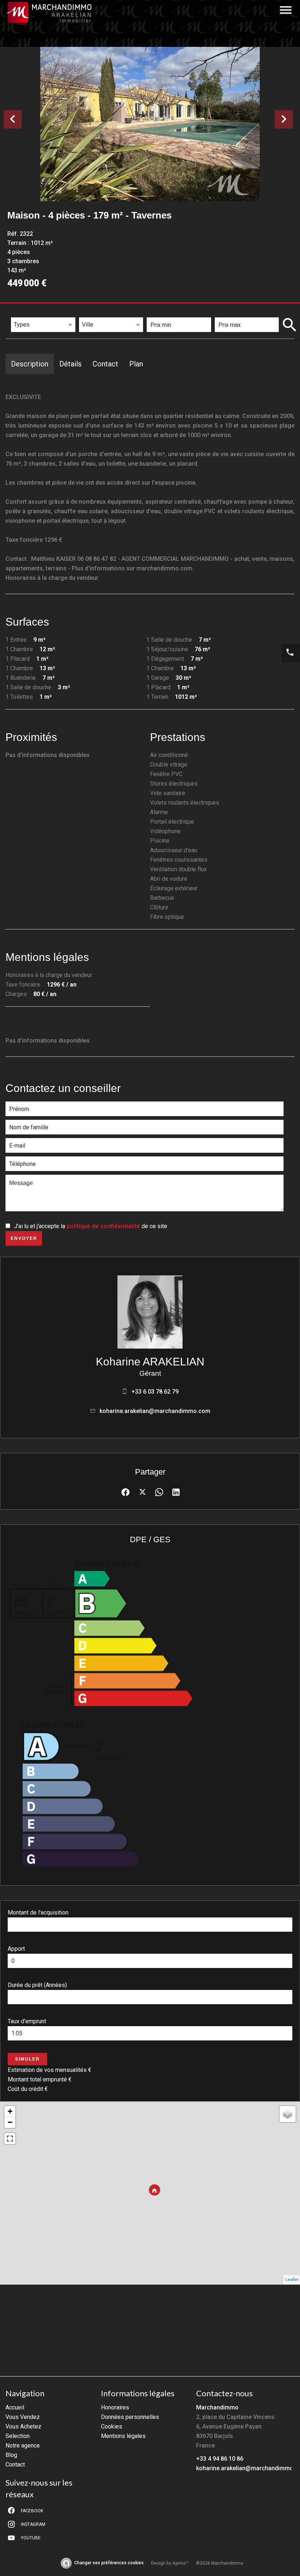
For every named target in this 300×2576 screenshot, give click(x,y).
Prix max (231, 312)
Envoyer (24, 1238)
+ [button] (10, 2111)
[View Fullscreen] (10, 2139)
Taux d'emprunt (27, 2021)
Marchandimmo (217, 2407)
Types (22, 312)
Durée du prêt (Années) (37, 1985)
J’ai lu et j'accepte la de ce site (91, 1226)
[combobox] (43, 325)
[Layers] (288, 2114)
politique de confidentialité (103, 1226)
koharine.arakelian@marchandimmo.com (155, 1411)
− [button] (10, 2122)
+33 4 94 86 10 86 (220, 2459)
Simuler (27, 2059)
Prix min (163, 312)
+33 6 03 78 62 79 (155, 1392)
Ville (90, 312)
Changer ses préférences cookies (109, 2563)
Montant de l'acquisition (38, 1913)
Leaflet (292, 2280)
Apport (16, 1949)
